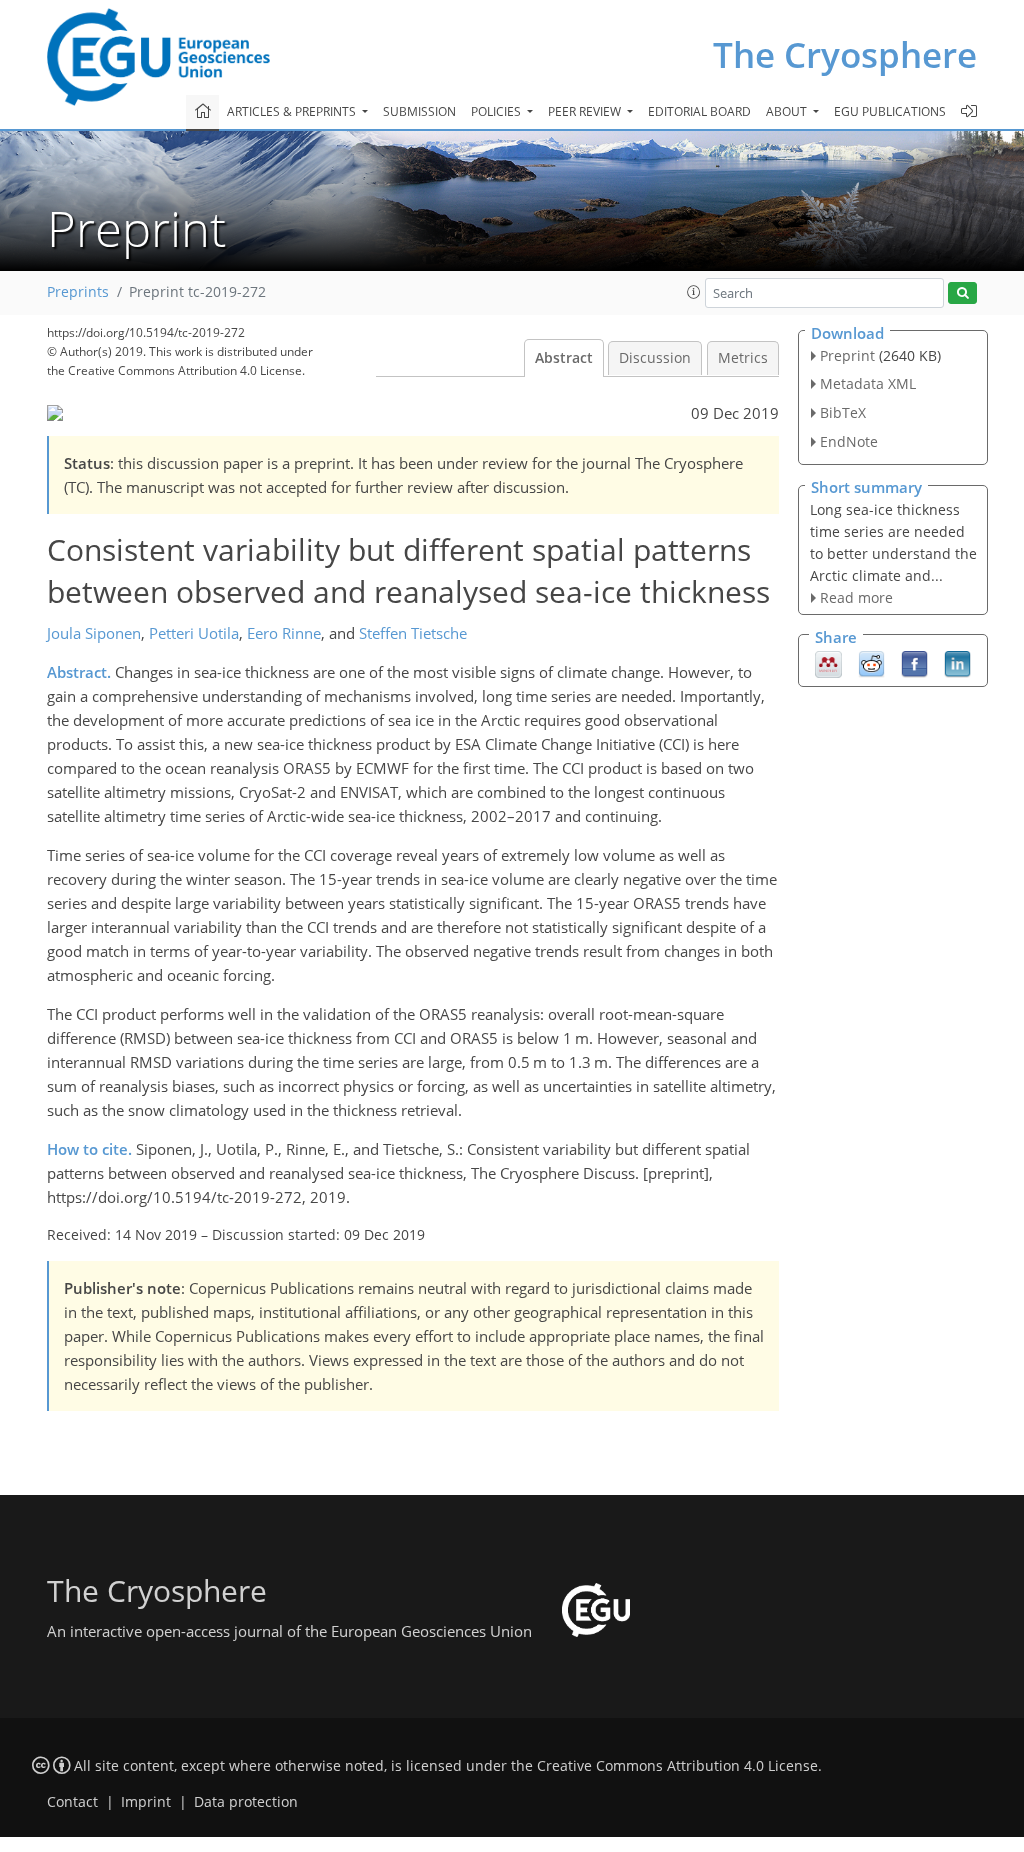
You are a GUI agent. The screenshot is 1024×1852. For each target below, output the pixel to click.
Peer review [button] (586, 111)
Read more (856, 597)
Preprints (78, 292)
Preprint (847, 355)
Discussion (655, 358)
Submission (419, 111)
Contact (72, 1802)
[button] (694, 292)
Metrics (743, 358)
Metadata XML (868, 383)
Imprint (146, 1802)
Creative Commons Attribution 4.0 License (677, 1766)
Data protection (246, 1802)
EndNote (849, 441)
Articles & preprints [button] (293, 111)
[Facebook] (914, 663)
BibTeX (843, 412)
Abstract (564, 358)
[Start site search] (962, 293)
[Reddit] (871, 663)
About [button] (788, 111)
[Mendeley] (828, 663)
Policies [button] (497, 111)
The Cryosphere (845, 54)
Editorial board (699, 111)
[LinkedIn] (957, 663)
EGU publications (890, 111)
